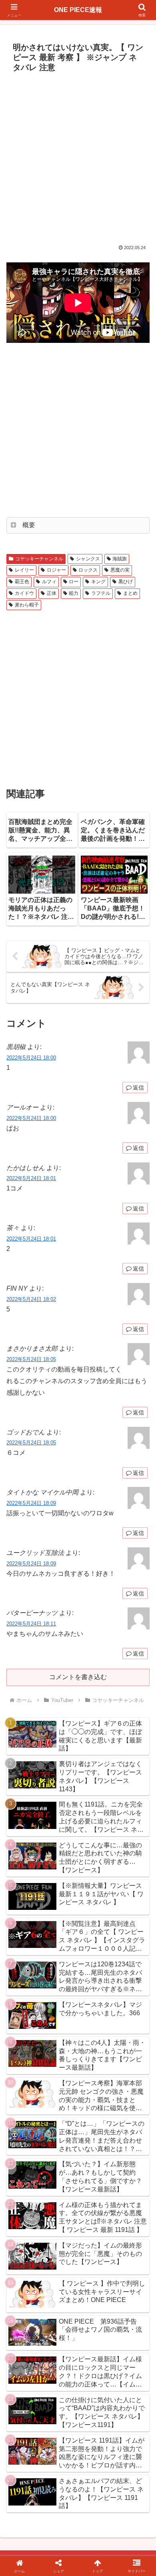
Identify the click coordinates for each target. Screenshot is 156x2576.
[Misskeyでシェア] (130, 2194)
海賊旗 (120, 559)
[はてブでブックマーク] (95, 2216)
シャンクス (88, 559)
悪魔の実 (120, 570)
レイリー (24, 570)
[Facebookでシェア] (26, 2216)
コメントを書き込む (78, 1677)
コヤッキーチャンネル (39, 559)
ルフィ (49, 582)
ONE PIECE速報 (78, 10)
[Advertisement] (78, 158)
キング (98, 582)
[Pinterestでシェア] (43, 2238)
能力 (74, 593)
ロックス (88, 570)
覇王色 (22, 582)
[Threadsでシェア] (60, 2216)
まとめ (130, 593)
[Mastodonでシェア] (60, 2194)
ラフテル (101, 593)
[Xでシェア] (26, 2194)
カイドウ (24, 593)
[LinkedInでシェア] (78, 2238)
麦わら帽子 (27, 605)
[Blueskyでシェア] (95, 2194)
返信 (138, 1088)
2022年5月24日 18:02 (31, 1299)
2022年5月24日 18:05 (31, 1359)
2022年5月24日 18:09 (31, 1503)
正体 (52, 593)
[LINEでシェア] (130, 2216)
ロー (74, 582)
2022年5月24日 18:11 (31, 1624)
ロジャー (56, 570)
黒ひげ (126, 582)
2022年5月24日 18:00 (31, 1058)
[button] (140, 1586)
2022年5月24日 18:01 (31, 1178)
